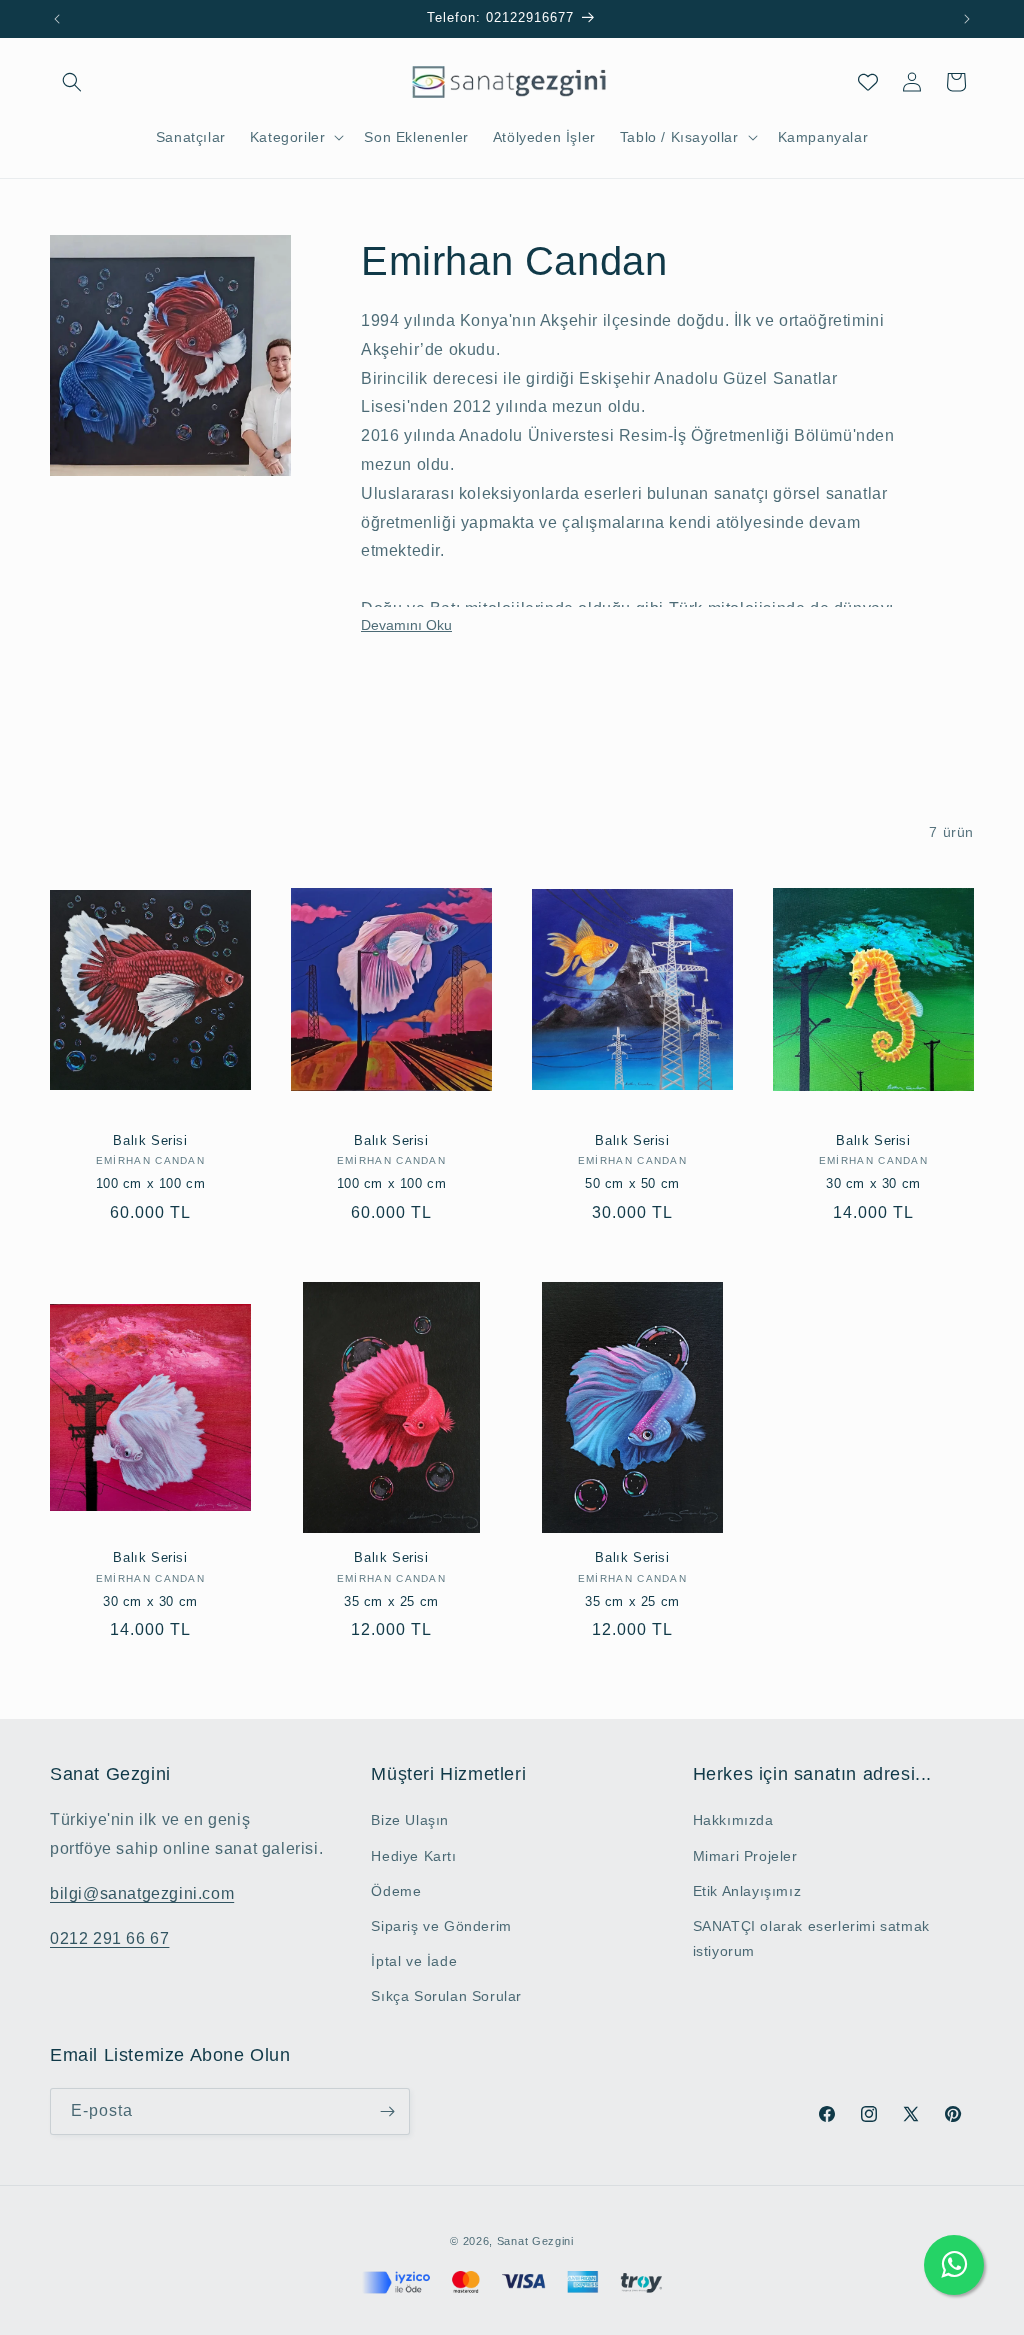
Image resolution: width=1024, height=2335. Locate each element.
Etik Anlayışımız (747, 1891)
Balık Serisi (150, 1140)
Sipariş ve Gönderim (441, 1926)
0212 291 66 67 (109, 1938)
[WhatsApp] (954, 2265)
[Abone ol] (387, 2111)
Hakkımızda (733, 1820)
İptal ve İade (414, 1961)
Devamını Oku (406, 625)
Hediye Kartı (413, 1856)
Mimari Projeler (745, 1856)
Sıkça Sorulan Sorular (446, 1996)
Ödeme (396, 1891)
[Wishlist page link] (868, 82)
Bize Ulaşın (410, 1820)
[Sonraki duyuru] (967, 19)
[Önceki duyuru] (57, 19)
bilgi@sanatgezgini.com (142, 1893)
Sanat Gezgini (535, 2241)
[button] (72, 82)
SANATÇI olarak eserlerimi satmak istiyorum (811, 1938)
